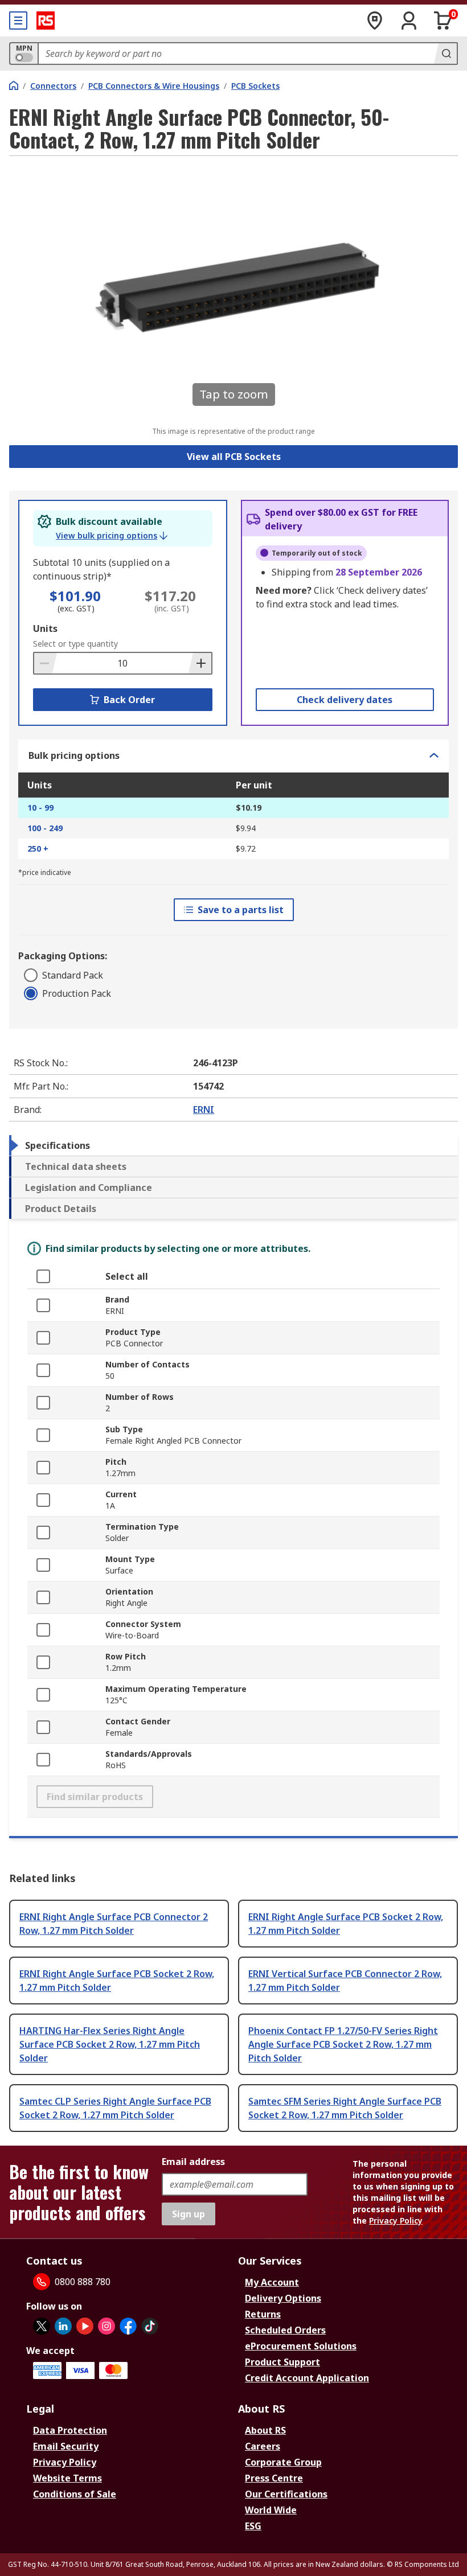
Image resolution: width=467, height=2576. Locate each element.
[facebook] (128, 2326)
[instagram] (106, 2326)
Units (45, 628)
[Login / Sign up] (409, 20)
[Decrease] (46, 663)
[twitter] (42, 2326)
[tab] (233, 1145)
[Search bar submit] (445, 54)
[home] (14, 85)
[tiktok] (150, 2326)
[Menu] (18, 20)
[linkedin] (63, 2326)
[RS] (46, 20)
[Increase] (200, 663)
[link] (112, 536)
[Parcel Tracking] (375, 20)
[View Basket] (443, 20)
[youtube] (85, 2326)
